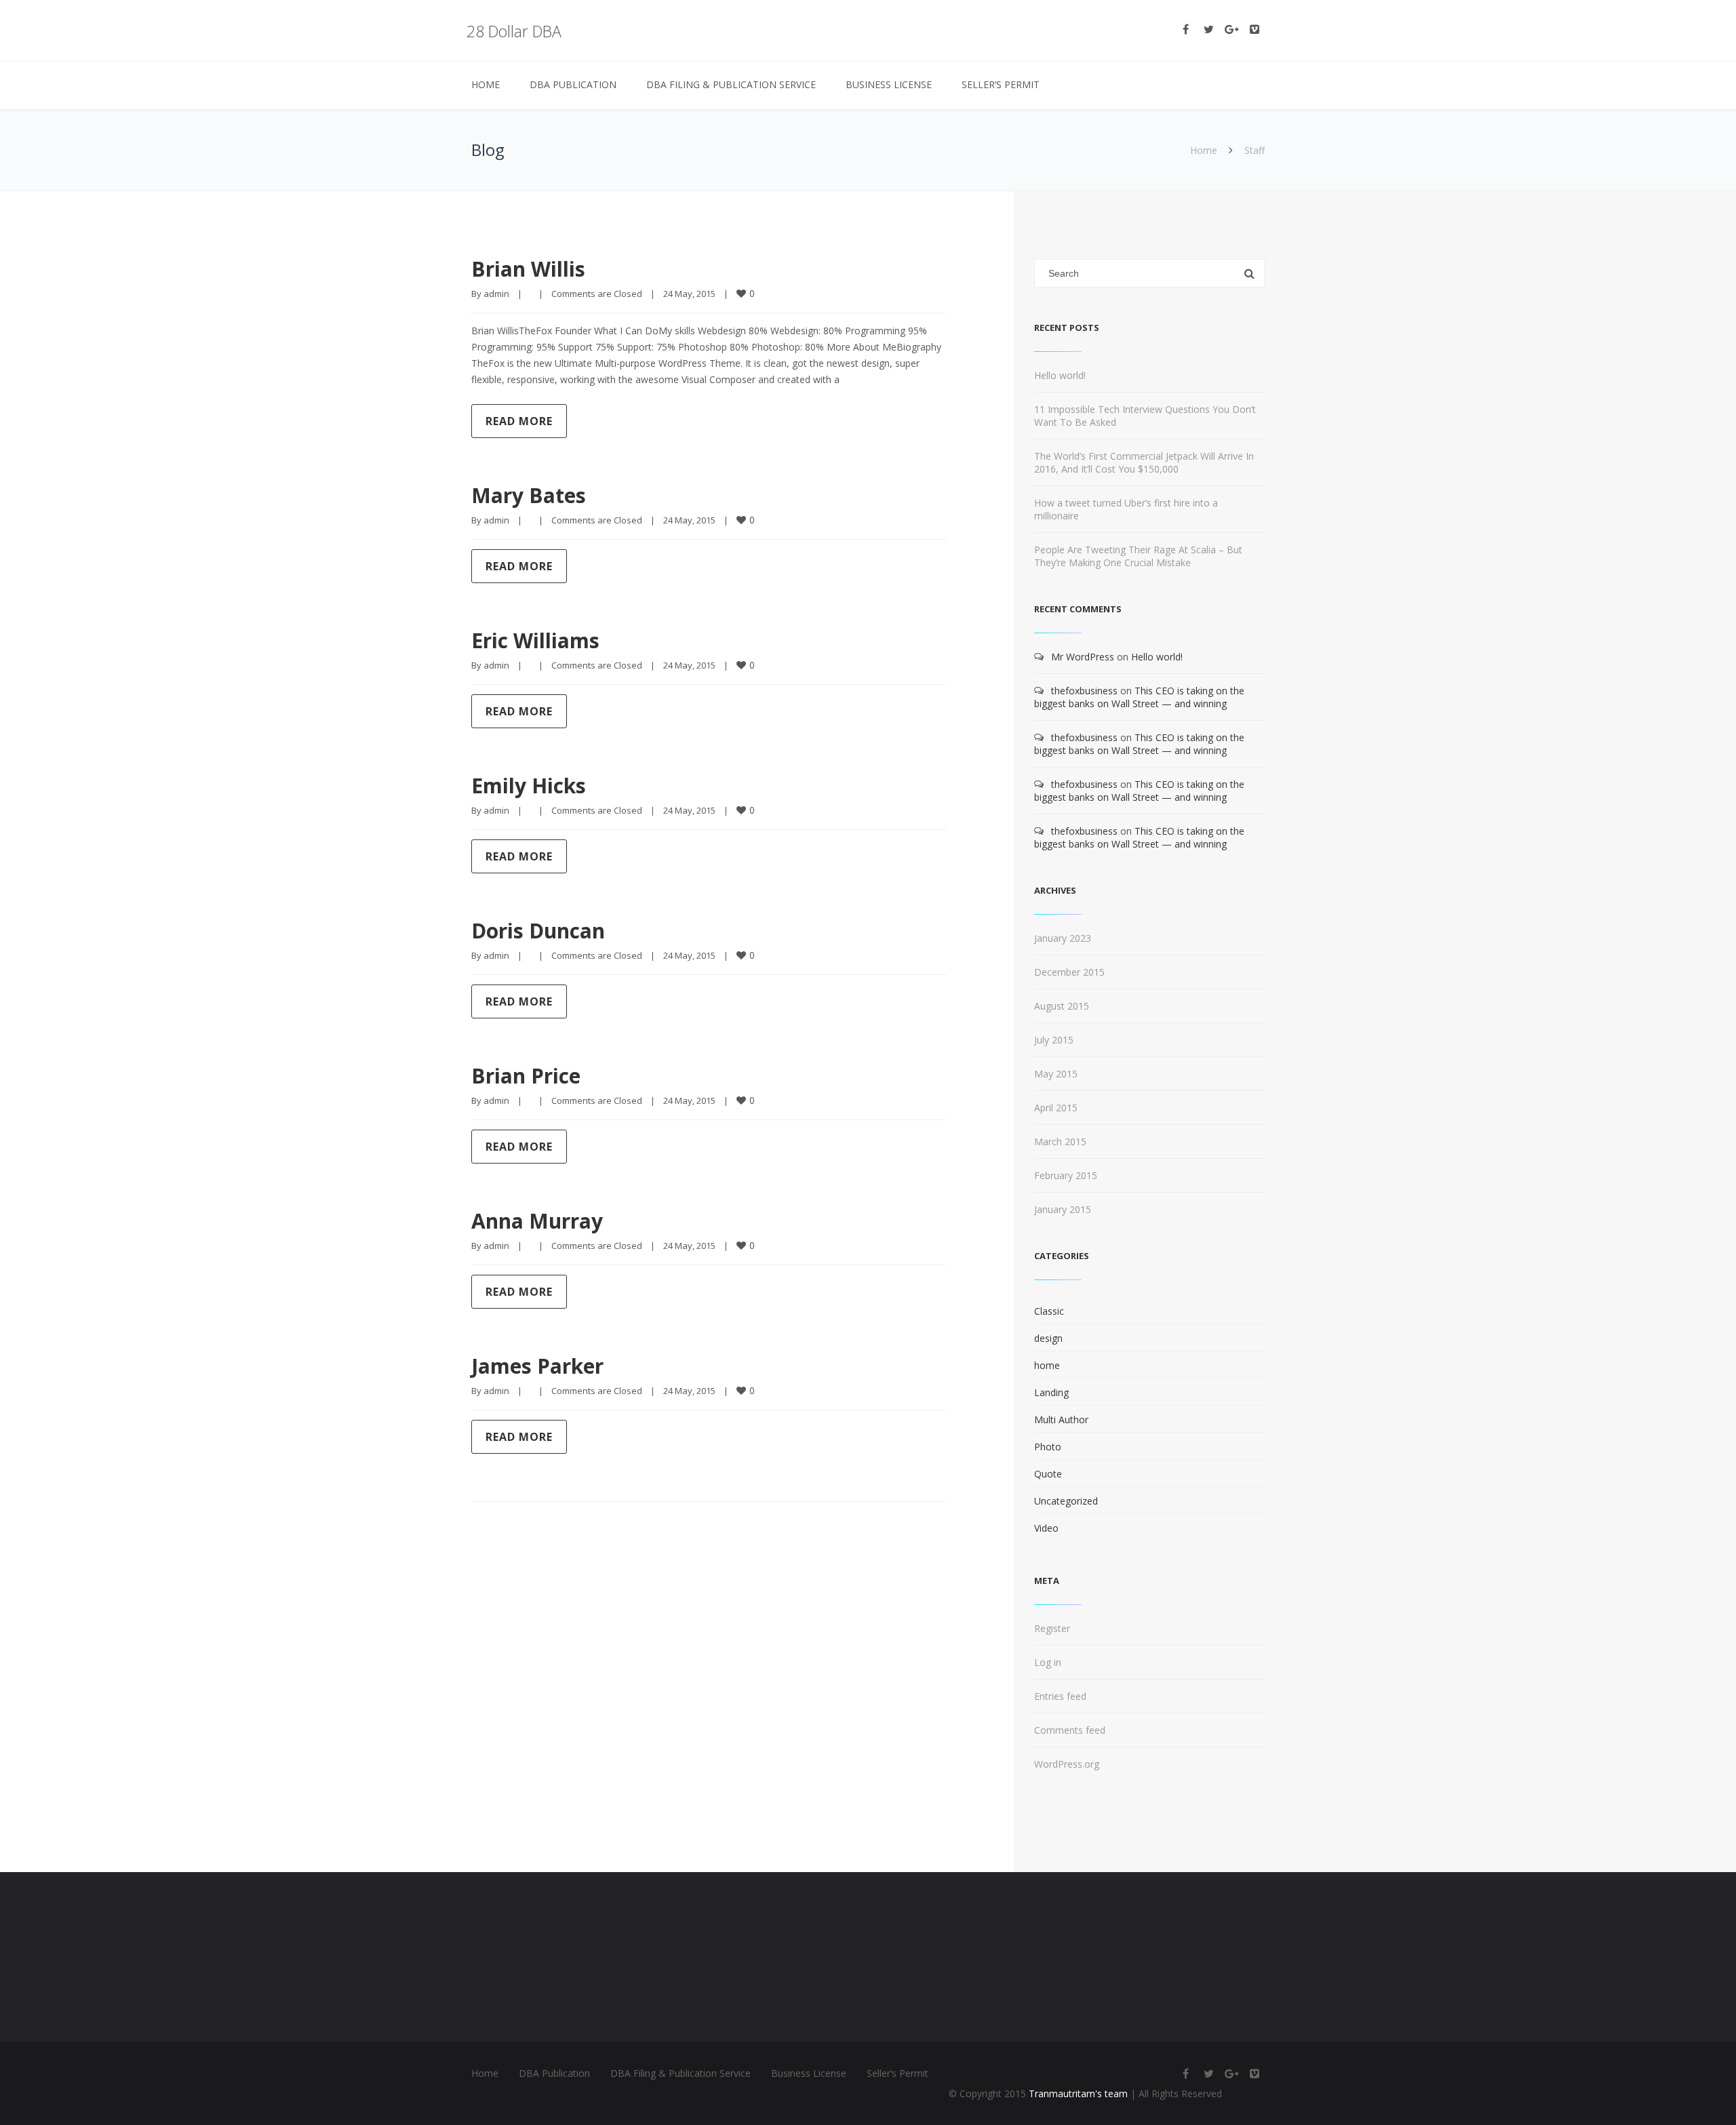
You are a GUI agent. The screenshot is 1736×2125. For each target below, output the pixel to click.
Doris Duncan (538, 931)
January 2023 (1063, 938)
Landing (1051, 1392)
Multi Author (1061, 1419)
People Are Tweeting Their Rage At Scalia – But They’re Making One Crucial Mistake (1138, 556)
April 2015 (1056, 1108)
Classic (1049, 1311)
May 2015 (1056, 1074)
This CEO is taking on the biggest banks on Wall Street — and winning (1139, 697)
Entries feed (1060, 1696)
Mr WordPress (1083, 657)
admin (496, 294)
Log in (1048, 1662)
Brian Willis (528, 269)
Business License (889, 84)
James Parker (537, 1366)
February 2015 (1066, 1175)
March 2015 (1060, 1141)
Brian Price (526, 1076)
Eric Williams (535, 640)
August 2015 (1062, 1006)
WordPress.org (1067, 1764)
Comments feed (1070, 1730)
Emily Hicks (529, 786)
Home (486, 84)
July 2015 (1054, 1040)
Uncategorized (1066, 1501)
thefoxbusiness (1084, 691)
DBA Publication (573, 84)
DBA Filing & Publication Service (731, 84)
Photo (1048, 1447)
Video (1046, 1528)
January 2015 (1063, 1209)
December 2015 (1069, 972)
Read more (519, 421)
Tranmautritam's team (1078, 2093)
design (1048, 1338)
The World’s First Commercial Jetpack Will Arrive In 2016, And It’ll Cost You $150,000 (1144, 462)
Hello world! (1060, 375)
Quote (1048, 1474)
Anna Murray (537, 1221)
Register (1052, 1628)
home (1047, 1365)
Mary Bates (529, 495)
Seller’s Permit (1001, 84)
